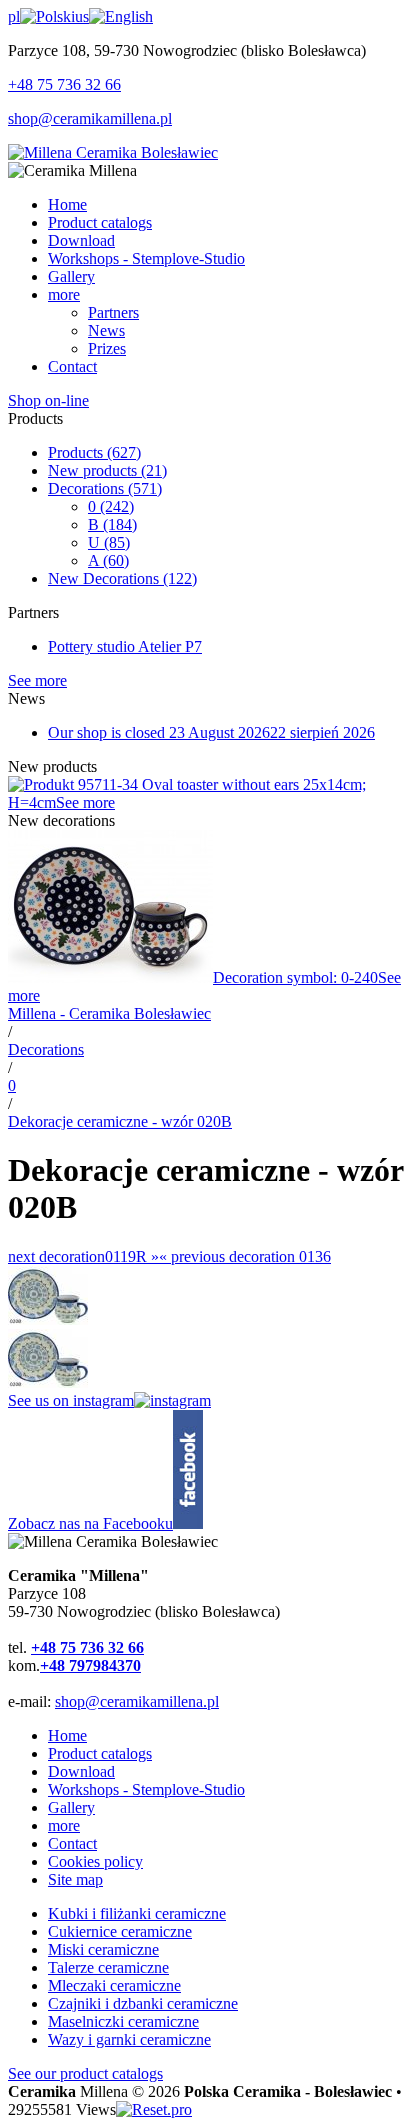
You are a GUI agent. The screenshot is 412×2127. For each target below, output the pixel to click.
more (64, 1825)
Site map (75, 1879)
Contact (72, 1843)
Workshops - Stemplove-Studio (146, 1789)
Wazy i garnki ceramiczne (129, 2039)
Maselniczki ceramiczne (123, 2021)
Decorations (105, 488)
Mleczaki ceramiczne (114, 1985)
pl (14, 16)
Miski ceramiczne (103, 1949)
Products (94, 452)
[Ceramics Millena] (113, 152)
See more (37, 680)
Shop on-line (48, 400)
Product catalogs (100, 1753)
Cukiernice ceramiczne (120, 1931)
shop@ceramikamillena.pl (90, 118)
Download (81, 1771)
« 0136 (245, 1256)
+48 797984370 (90, 1665)
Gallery (71, 1807)
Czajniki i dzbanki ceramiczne (143, 2003)
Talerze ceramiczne (108, 1967)
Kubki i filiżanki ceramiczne (137, 1913)
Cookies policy (95, 1861)
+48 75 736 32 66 (64, 84)
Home (67, 1735)
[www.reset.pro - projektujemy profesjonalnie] (154, 2109)
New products (107, 470)
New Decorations (122, 578)
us (82, 16)
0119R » (83, 1256)
